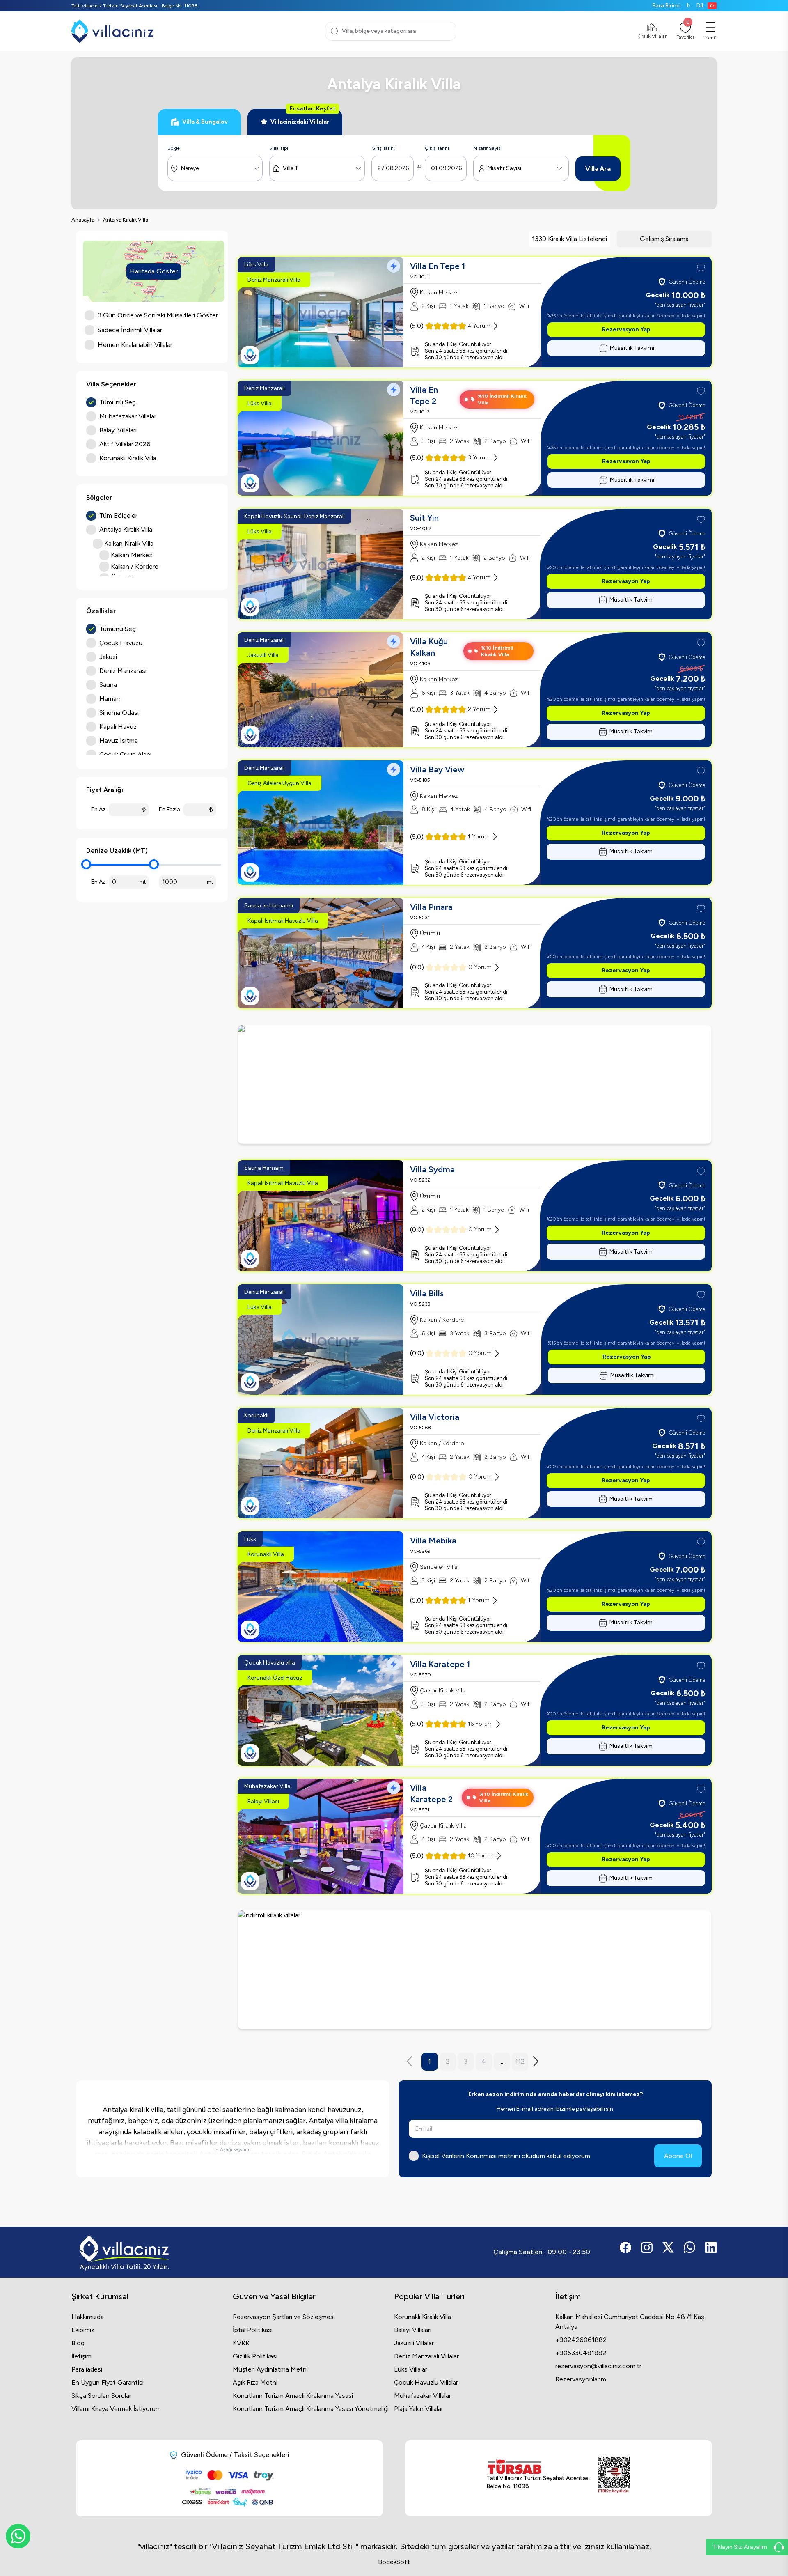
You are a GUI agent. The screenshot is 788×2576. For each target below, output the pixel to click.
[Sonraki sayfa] (538, 2061)
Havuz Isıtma (119, 740)
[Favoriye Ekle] (701, 268)
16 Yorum (480, 1724)
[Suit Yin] (321, 564)
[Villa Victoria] (321, 1463)
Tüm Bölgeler (118, 515)
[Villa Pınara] (321, 953)
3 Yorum (479, 458)
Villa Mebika (433, 1541)
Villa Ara (598, 169)
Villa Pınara (431, 907)
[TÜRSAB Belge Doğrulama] (538, 2467)
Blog (78, 2343)
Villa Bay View (437, 769)
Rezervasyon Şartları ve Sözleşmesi (284, 2317)
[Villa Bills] (321, 1340)
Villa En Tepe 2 (424, 395)
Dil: (700, 6)
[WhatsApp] (18, 2536)
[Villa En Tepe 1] (321, 312)
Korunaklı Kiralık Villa (423, 2317)
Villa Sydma (432, 1169)
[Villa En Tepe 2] (321, 438)
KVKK (241, 2343)
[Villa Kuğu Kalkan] (321, 690)
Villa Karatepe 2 (431, 1793)
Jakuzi (108, 657)
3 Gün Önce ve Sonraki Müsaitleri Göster (158, 315)
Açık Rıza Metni (255, 2382)
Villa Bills (427, 1293)
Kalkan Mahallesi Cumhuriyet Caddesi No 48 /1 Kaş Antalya (630, 2322)
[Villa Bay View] (321, 823)
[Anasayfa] (112, 31)
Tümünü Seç (118, 402)
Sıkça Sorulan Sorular (101, 2396)
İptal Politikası (253, 2330)
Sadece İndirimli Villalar (130, 330)
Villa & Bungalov (205, 122)
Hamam (111, 699)
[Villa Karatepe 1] (321, 1710)
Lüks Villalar (411, 2369)
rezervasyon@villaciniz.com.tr (598, 2366)
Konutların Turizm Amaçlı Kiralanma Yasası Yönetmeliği (311, 2409)
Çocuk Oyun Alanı (125, 754)
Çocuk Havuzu (121, 643)
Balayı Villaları (413, 2330)
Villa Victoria (435, 1417)
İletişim (81, 2356)
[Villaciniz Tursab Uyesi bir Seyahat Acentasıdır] (475, 1084)
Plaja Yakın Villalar (419, 2409)
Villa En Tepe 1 (438, 266)
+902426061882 (581, 2340)
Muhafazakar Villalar (423, 2396)
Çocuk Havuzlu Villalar (426, 2382)
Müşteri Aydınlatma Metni (270, 2369)
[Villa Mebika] (321, 1587)
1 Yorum (479, 837)
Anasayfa (83, 220)
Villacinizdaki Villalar (303, 117)
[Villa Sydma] (321, 1216)
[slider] (86, 864)
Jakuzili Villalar (414, 2343)
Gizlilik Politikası (255, 2356)
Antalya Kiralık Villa (126, 220)
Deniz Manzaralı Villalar (426, 2356)
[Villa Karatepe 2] (321, 1836)
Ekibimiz (83, 2330)
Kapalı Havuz (118, 727)
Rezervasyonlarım (581, 2379)
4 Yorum (479, 326)
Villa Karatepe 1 (440, 1664)
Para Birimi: (671, 6)
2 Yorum (479, 709)
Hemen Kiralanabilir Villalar (135, 345)
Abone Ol (678, 2156)
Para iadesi (87, 2369)
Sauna (108, 685)
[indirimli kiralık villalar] (475, 1970)
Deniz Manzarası (123, 671)
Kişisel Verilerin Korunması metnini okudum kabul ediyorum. (507, 2156)
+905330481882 (581, 2353)
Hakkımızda (88, 2317)
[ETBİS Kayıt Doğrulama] (614, 2475)
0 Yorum (480, 967)
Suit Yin (424, 518)
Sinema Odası (119, 713)
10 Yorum (481, 1856)
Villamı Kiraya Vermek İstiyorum (116, 2409)
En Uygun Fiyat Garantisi (108, 2382)
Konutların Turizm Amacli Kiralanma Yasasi (293, 2396)
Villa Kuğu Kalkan (429, 647)
